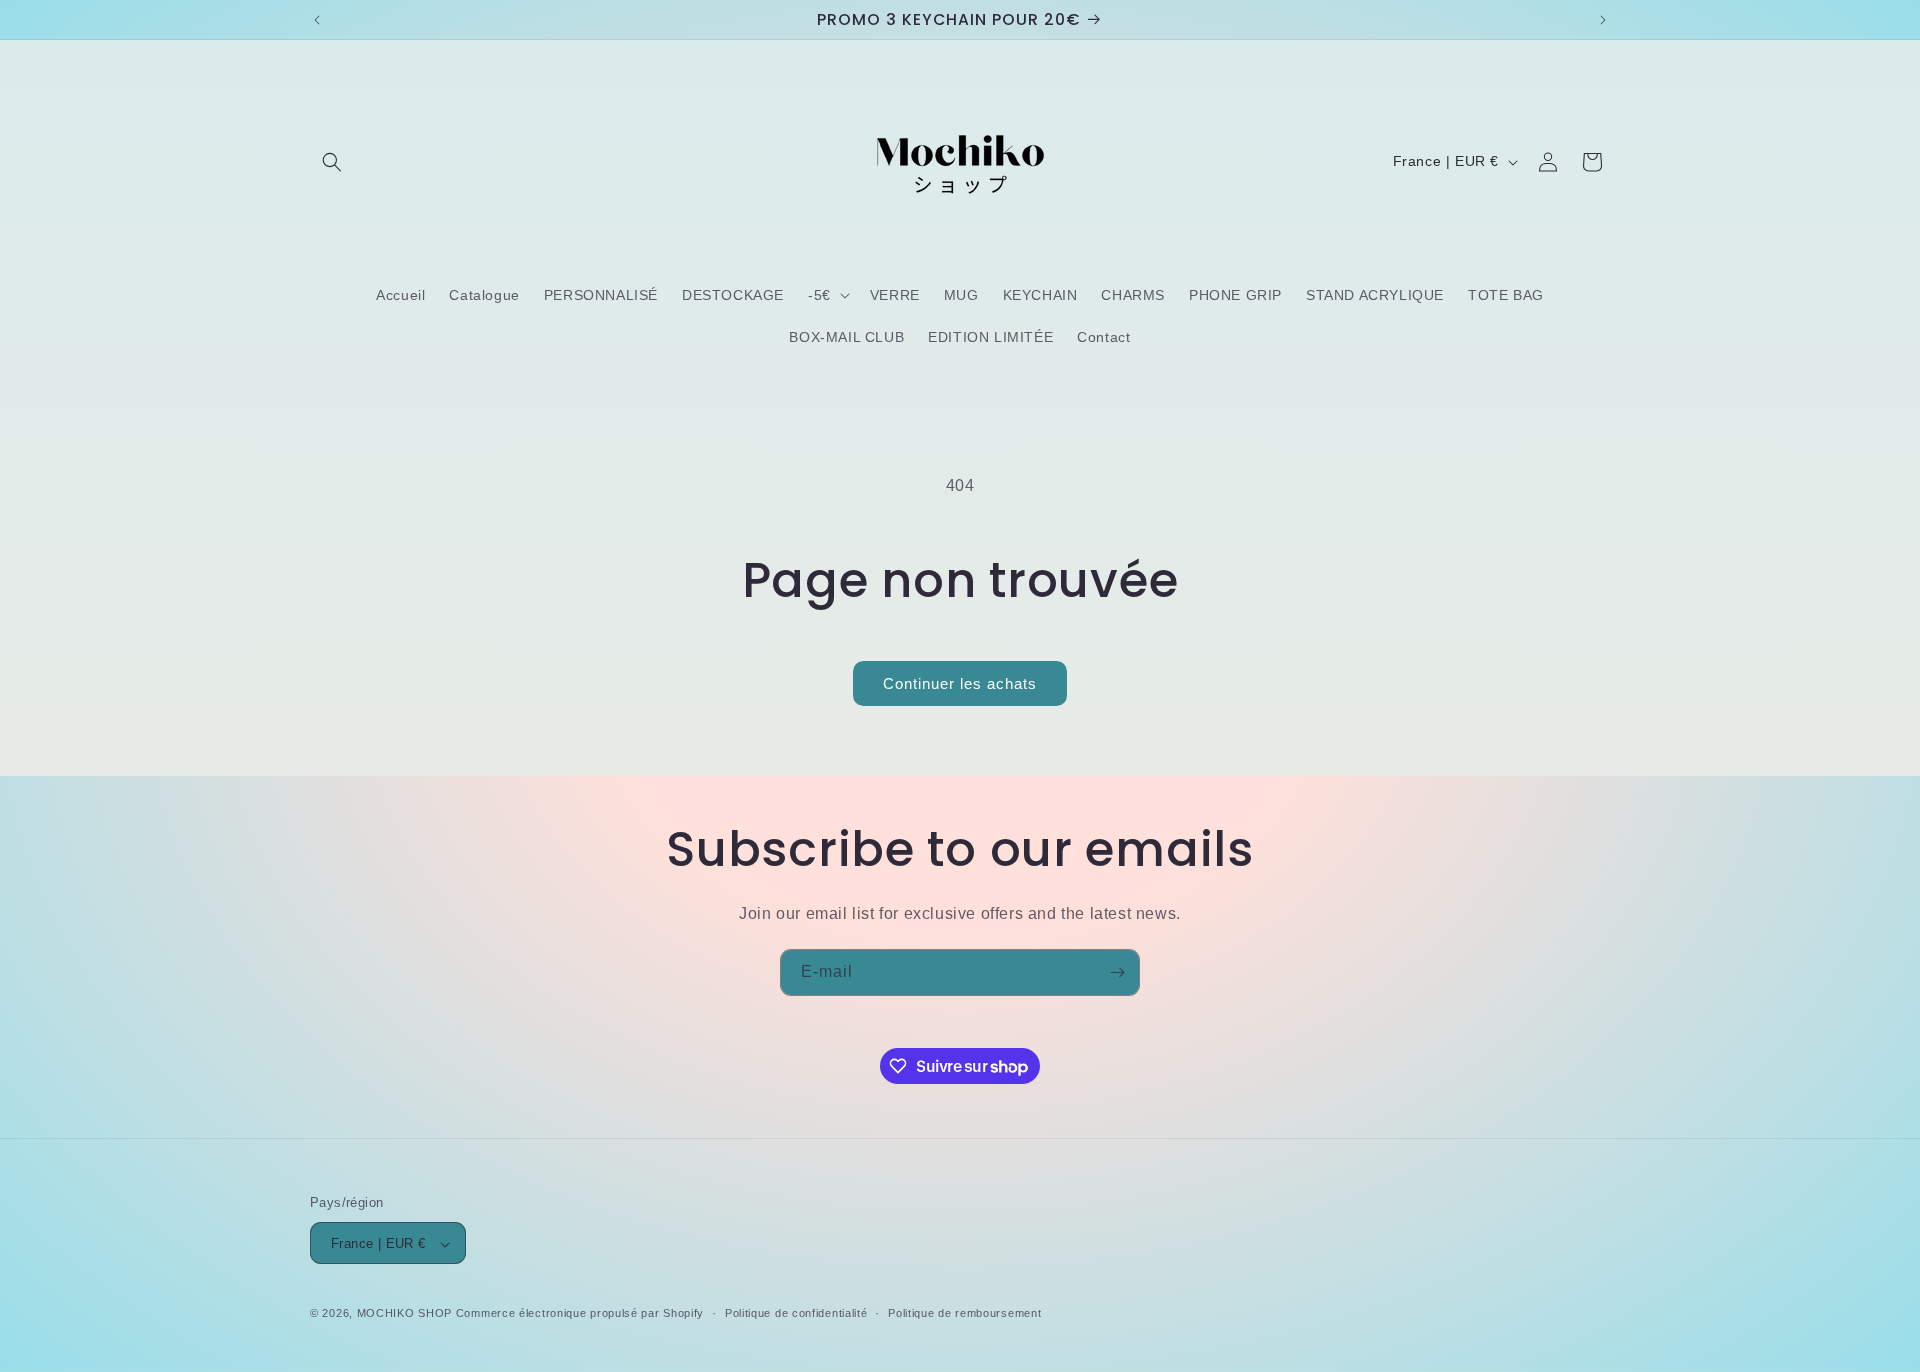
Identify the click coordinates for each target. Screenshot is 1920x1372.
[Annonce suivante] (1603, 20)
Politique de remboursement (964, 1313)
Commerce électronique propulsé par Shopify (580, 1314)
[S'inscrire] (1117, 972)
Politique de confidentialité (796, 1313)
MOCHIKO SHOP (404, 1314)
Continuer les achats (960, 683)
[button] (332, 162)
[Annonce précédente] (317, 20)
